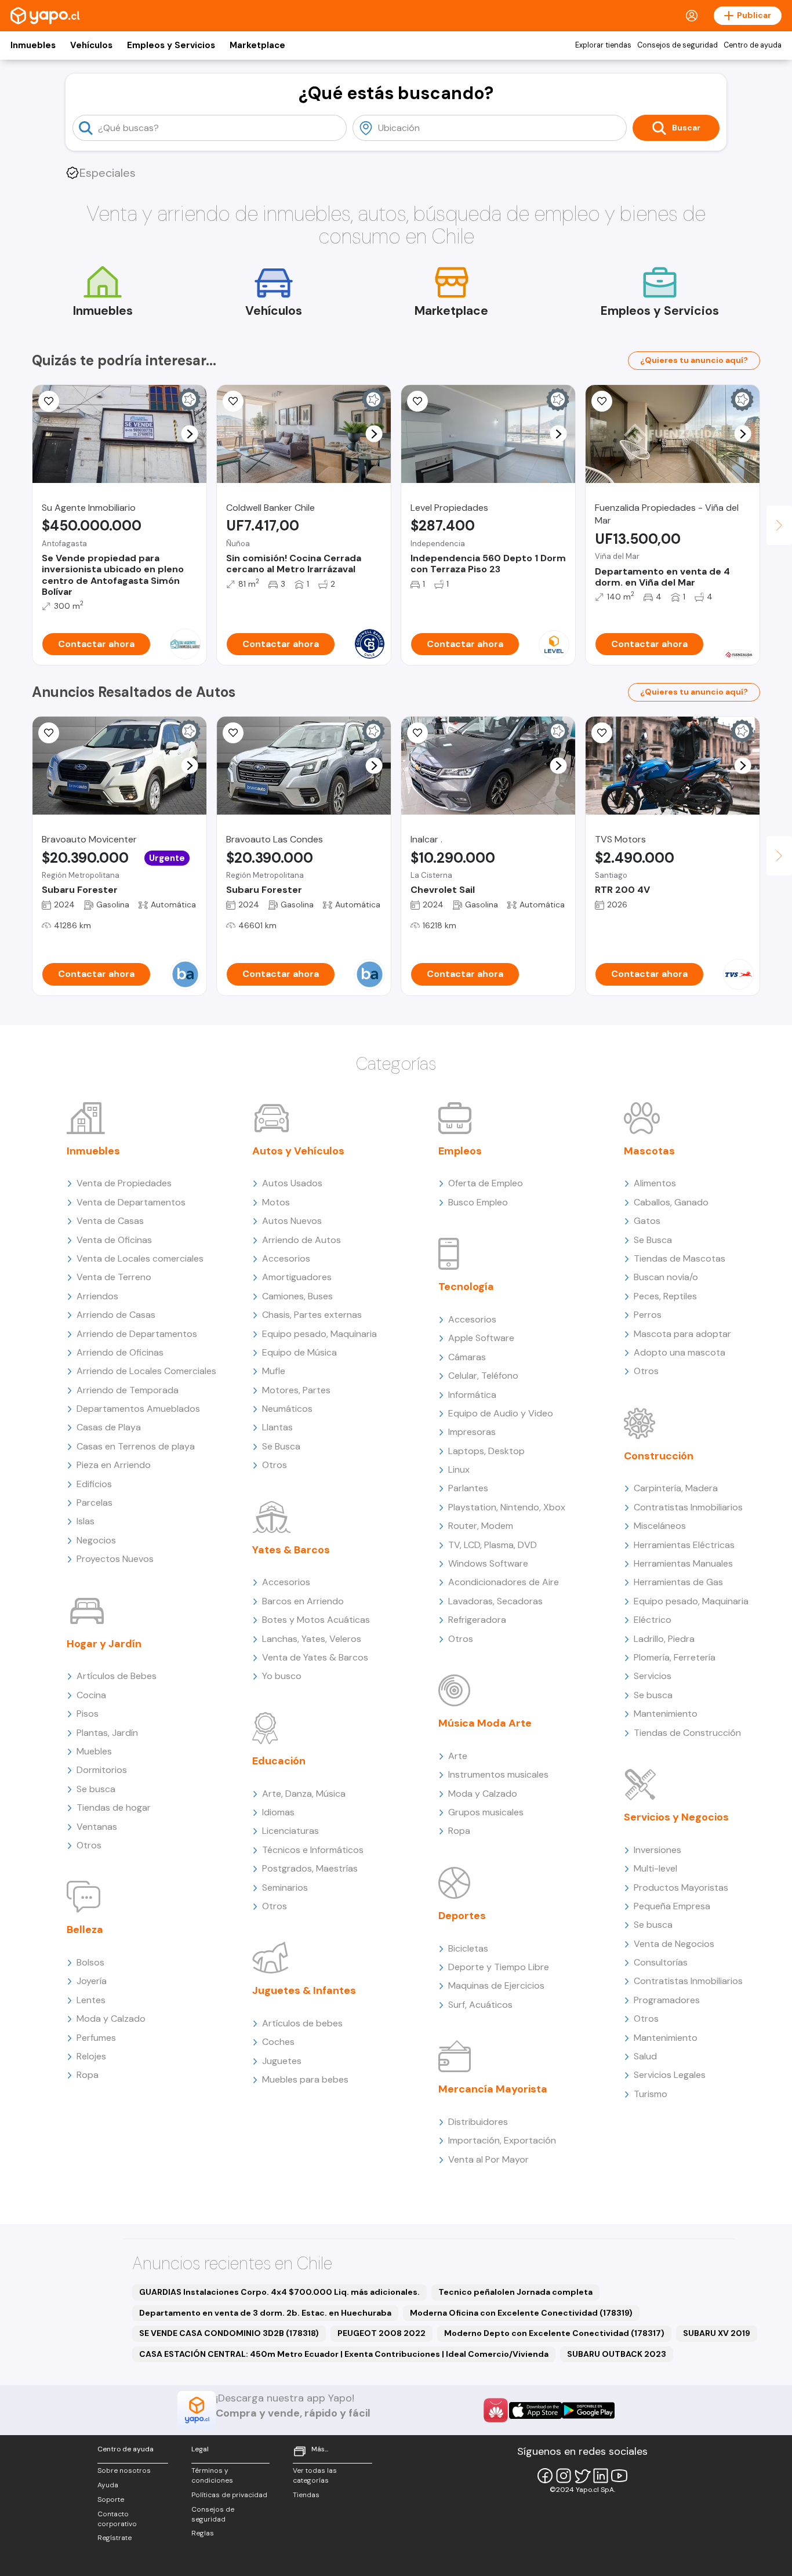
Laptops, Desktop (486, 1451)
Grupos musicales (486, 1812)
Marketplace (257, 45)
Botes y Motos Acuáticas (316, 1620)
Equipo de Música (299, 1352)
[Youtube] (619, 2476)
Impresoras (472, 1432)
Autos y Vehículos (298, 1151)
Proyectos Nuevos (115, 1559)
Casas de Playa (109, 1427)
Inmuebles (33, 45)
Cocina (91, 1695)
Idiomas (278, 1812)
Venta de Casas (110, 1221)
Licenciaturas (290, 1831)
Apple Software (481, 1338)
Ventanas (97, 1827)
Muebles (94, 1751)
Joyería (92, 1981)
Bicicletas (468, 1948)
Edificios (94, 1484)
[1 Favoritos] (417, 733)
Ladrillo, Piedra (664, 1639)
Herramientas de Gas (678, 1582)
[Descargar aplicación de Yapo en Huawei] (496, 2410)
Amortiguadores (297, 1277)
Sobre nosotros (124, 2470)
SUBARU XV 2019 (717, 2333)
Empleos (460, 1151)
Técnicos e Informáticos (313, 1850)
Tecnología (466, 1287)
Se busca (96, 1789)
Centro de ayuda (753, 45)
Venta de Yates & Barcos (315, 1657)
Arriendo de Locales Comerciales (146, 1371)
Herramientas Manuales (683, 1563)
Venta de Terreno (114, 1277)
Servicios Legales (670, 2075)
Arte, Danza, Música (304, 1794)
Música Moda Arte (485, 1723)
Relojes (91, 2056)
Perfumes (96, 2038)
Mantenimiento (666, 1714)
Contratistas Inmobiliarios (688, 1507)
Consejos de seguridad (677, 45)
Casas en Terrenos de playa (136, 1446)
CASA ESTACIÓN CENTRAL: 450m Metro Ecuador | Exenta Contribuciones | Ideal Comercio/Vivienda (344, 2354)
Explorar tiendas (603, 45)
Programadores (667, 2000)
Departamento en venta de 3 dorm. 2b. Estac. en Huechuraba (265, 2313)
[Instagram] (564, 2476)
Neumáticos (287, 1409)
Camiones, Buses (297, 1296)
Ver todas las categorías (315, 2475)
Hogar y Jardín (104, 1644)
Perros (648, 1315)
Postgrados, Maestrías (310, 1868)
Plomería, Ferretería (675, 1657)
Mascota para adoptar (682, 1334)
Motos (276, 1202)
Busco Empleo (478, 1202)
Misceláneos (660, 1526)
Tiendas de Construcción (687, 1733)
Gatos (647, 1221)
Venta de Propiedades (124, 1183)
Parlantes (468, 1488)
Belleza (85, 1930)
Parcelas (95, 1503)
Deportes (462, 1916)
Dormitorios (102, 1770)
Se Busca (281, 1446)
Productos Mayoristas (681, 1888)
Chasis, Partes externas (312, 1315)
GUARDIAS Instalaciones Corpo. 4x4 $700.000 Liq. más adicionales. (279, 2292)
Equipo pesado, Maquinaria (319, 1334)
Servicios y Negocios (676, 1817)
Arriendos (97, 1296)
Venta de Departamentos (131, 1202)
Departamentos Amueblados (138, 1409)
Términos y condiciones (212, 2475)
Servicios (653, 1676)
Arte (458, 1756)
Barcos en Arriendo (303, 1601)
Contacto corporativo (117, 2519)
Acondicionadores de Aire (504, 1582)
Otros (89, 1845)
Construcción (659, 1456)
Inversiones (657, 1850)
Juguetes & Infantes (304, 1990)
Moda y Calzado (111, 2019)
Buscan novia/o (666, 1277)
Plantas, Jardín (107, 1733)
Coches (278, 2042)
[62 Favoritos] (417, 401)
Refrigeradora (477, 1620)
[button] (190, 434)
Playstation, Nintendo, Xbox (507, 1507)
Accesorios (286, 1258)
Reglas (203, 2533)
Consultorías (661, 1962)
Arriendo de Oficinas (120, 1352)
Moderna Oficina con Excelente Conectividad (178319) (521, 2313)
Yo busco (282, 1676)
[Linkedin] (601, 2476)
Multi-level (655, 1868)
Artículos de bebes (302, 2023)
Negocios (96, 1540)
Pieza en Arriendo (114, 1465)
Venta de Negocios (674, 1944)
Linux (459, 1469)
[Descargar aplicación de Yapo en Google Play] (588, 2410)
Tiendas (306, 2495)
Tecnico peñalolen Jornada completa (515, 2292)
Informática (472, 1395)
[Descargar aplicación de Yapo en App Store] (535, 2410)
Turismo (651, 2094)
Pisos (88, 1714)
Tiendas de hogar (114, 1807)
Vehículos (91, 45)
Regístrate (115, 2538)
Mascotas (649, 1151)
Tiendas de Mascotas (680, 1258)
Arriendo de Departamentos (137, 1334)
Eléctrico (653, 1620)
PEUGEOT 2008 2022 (382, 2333)
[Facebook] (545, 2476)
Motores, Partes (296, 1390)
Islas (86, 1521)
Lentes (91, 2000)
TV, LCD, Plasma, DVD (493, 1545)
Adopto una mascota (680, 1352)
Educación (279, 1761)
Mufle (274, 1371)
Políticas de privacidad (229, 2495)
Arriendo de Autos (301, 1240)
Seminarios (285, 1888)
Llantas (277, 1427)
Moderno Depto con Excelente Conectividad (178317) (554, 2333)
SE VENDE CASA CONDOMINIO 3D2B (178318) (229, 2333)
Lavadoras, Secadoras (495, 1601)
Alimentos (655, 1183)
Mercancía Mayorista (493, 2089)
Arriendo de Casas (116, 1315)
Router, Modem (481, 1526)
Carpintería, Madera (676, 1488)
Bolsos (90, 1962)
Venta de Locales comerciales (140, 1258)
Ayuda (108, 2485)
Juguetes (282, 2061)
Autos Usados (292, 1183)
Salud (645, 2056)
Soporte (111, 2499)
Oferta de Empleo (486, 1183)
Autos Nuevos (292, 1221)
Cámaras (467, 1357)
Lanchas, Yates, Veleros (312, 1639)
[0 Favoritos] (49, 401)
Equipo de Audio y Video (501, 1413)
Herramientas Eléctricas (684, 1545)
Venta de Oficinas (114, 1240)
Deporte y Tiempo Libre (499, 1967)
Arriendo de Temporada (128, 1390)
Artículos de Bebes (117, 1676)
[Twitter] (582, 2476)
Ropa (88, 2075)
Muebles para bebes (305, 2079)
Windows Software (488, 1563)
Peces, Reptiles (665, 1296)
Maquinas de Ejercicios (496, 1985)
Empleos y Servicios (171, 45)
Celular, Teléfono (483, 1376)
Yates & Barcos (291, 1550)
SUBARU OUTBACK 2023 (617, 2354)
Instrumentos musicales (498, 1774)
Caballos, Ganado (671, 1202)
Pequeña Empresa (672, 1906)
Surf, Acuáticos (480, 2005)
